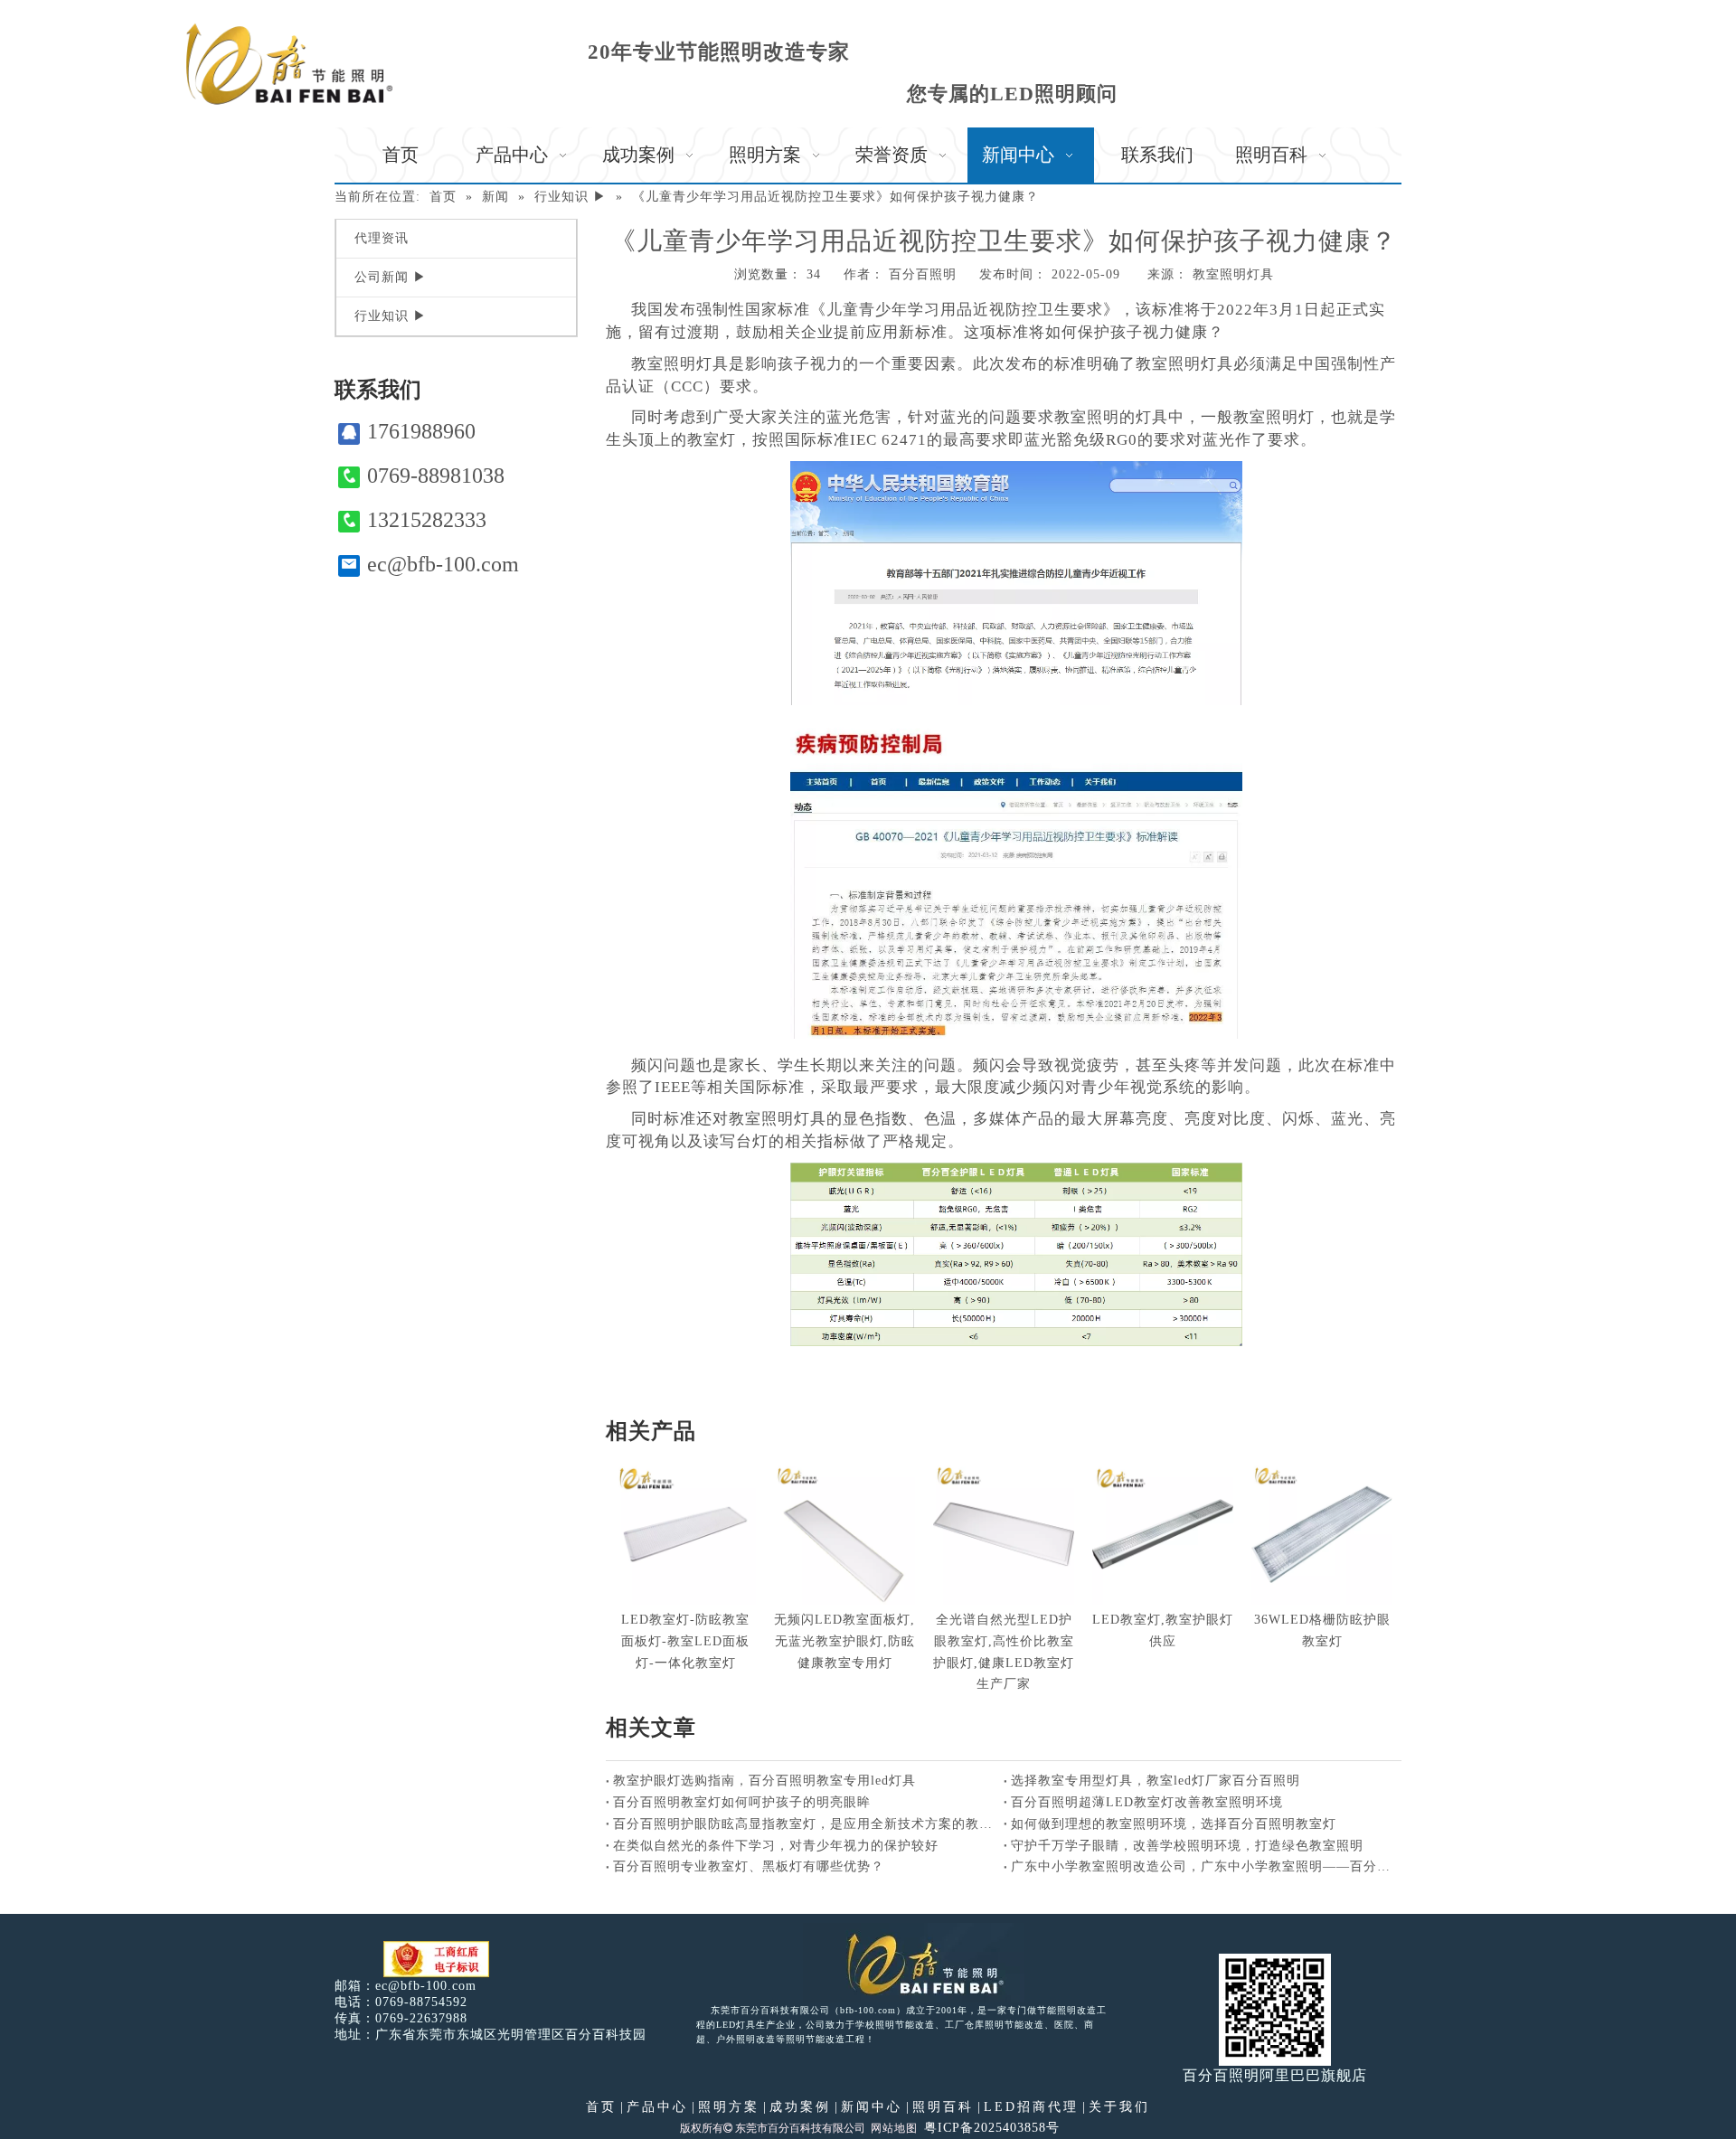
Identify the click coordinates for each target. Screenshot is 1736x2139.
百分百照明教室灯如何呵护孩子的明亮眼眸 (742, 1802)
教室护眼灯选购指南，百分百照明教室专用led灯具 (764, 1781)
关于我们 (1119, 2107)
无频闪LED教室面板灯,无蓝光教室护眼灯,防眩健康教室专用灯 (844, 1641)
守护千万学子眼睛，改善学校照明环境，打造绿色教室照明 (1187, 1846)
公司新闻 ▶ (391, 277)
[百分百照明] (289, 64)
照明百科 (943, 2107)
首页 (601, 2107)
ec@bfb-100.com (443, 564)
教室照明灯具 (1233, 274)
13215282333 (427, 520)
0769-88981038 (436, 476)
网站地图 (894, 2128)
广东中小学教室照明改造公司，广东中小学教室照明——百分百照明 (1203, 1866)
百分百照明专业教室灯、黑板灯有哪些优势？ (749, 1866)
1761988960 (421, 431)
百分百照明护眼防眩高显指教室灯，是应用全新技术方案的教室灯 (805, 1824)
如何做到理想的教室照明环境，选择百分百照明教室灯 (1174, 1824)
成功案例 (800, 2107)
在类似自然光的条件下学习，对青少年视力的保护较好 (776, 1846)
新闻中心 (872, 2107)
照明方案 (729, 2107)
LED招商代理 (1031, 2107)
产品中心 (657, 2107)
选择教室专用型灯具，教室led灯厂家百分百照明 (1156, 1781)
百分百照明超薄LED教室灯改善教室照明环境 (1147, 1802)
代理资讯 (382, 238)
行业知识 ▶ (391, 316)
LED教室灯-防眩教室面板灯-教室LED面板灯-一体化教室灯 (685, 1641)
